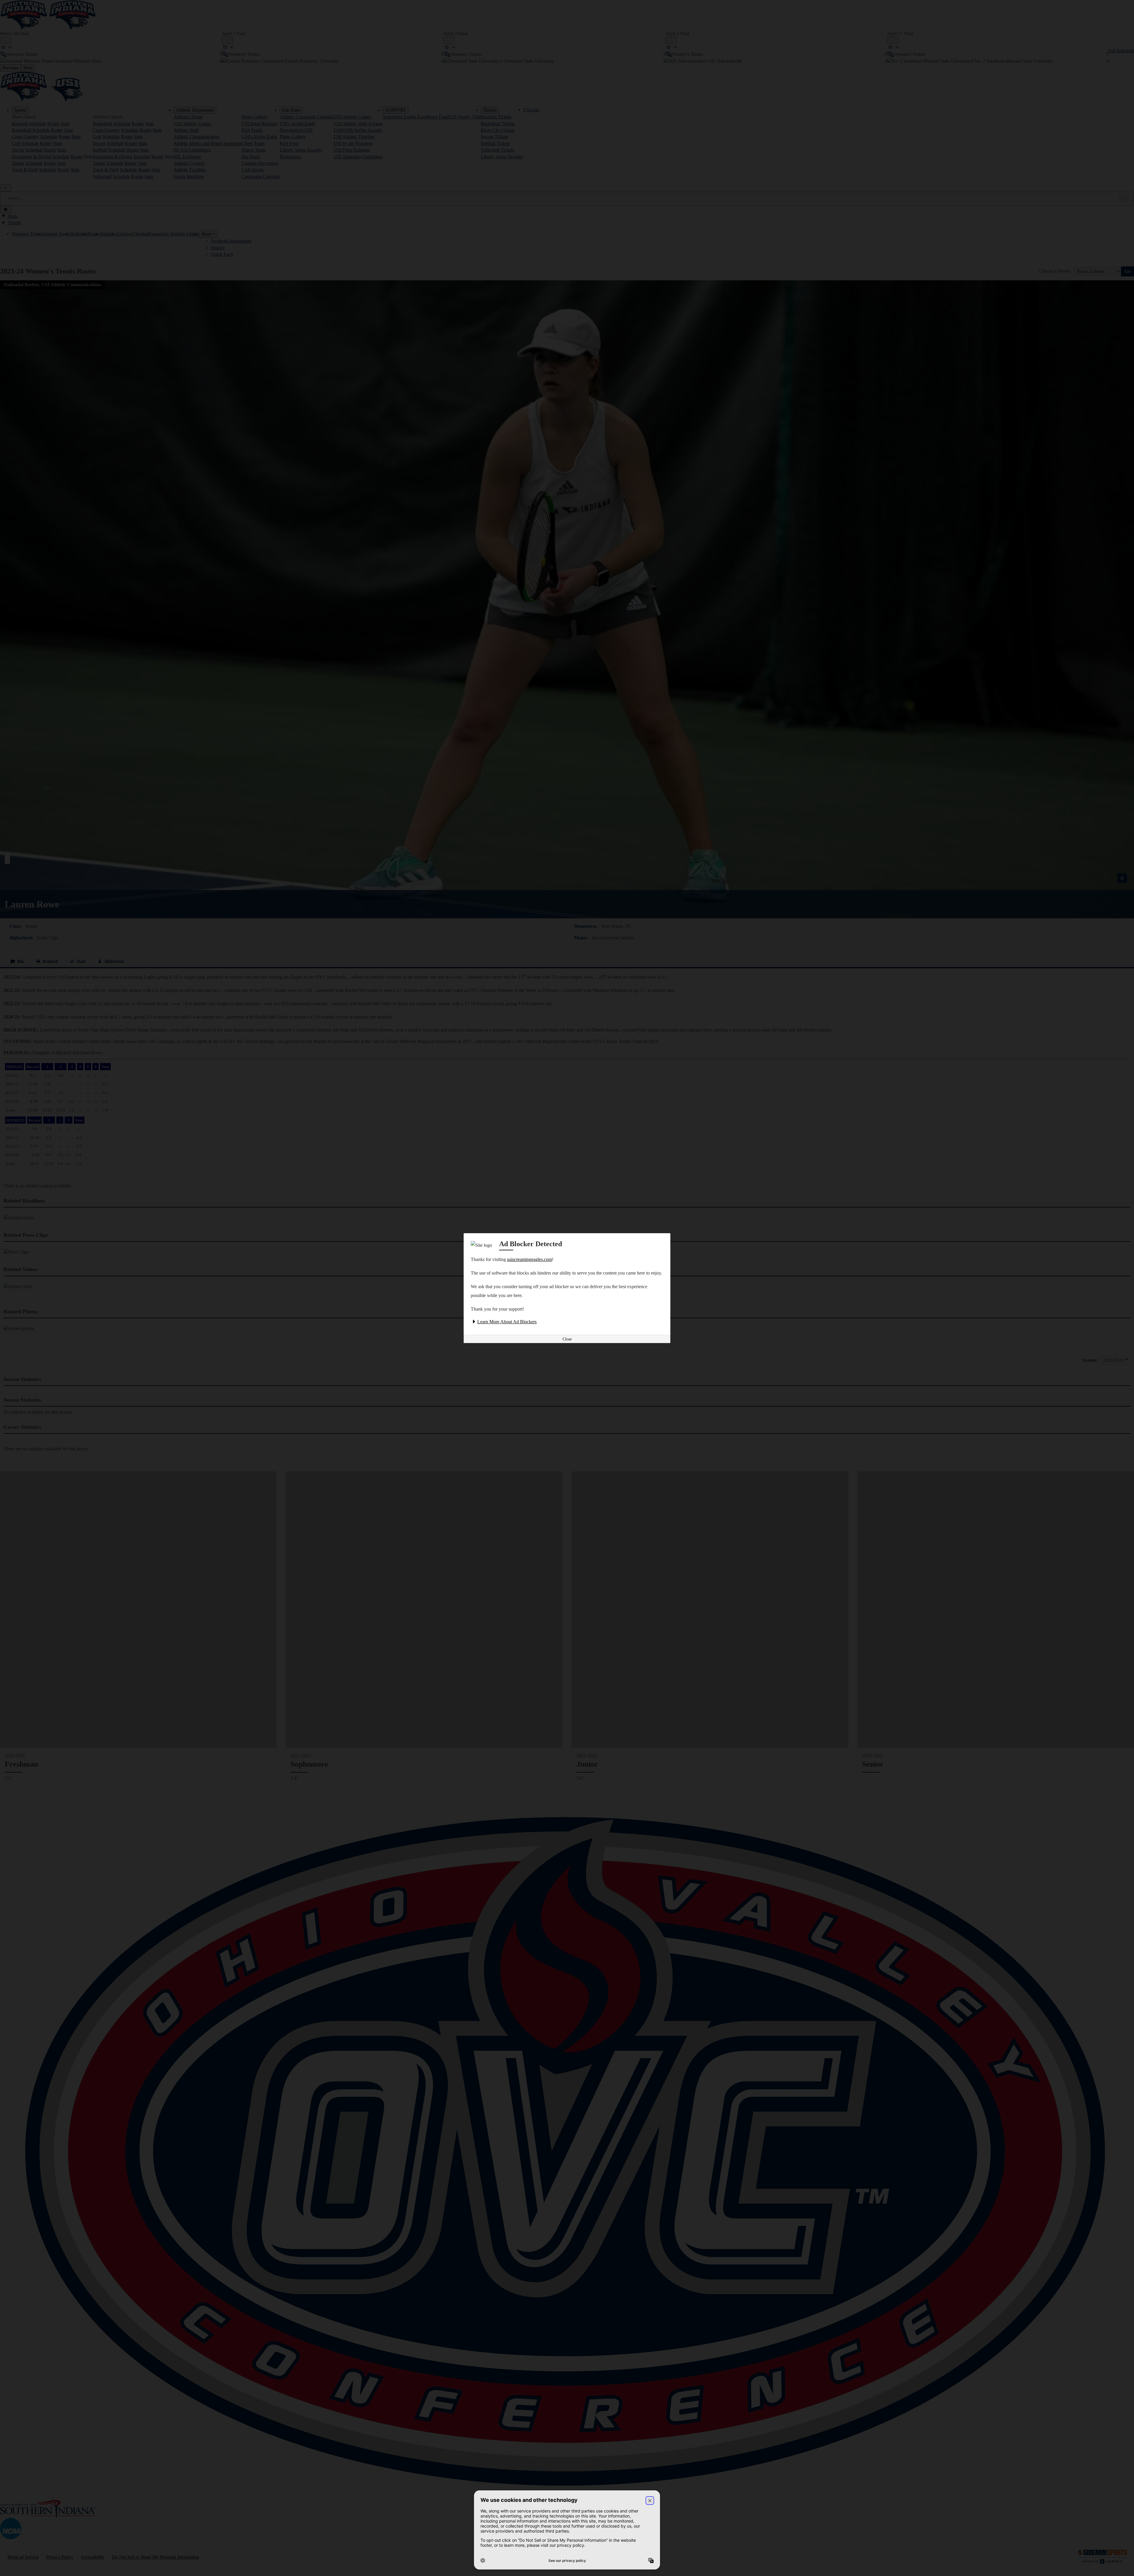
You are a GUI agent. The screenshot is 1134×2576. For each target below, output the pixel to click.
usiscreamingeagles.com (529, 1259)
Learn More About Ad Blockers (507, 1322)
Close (567, 1339)
